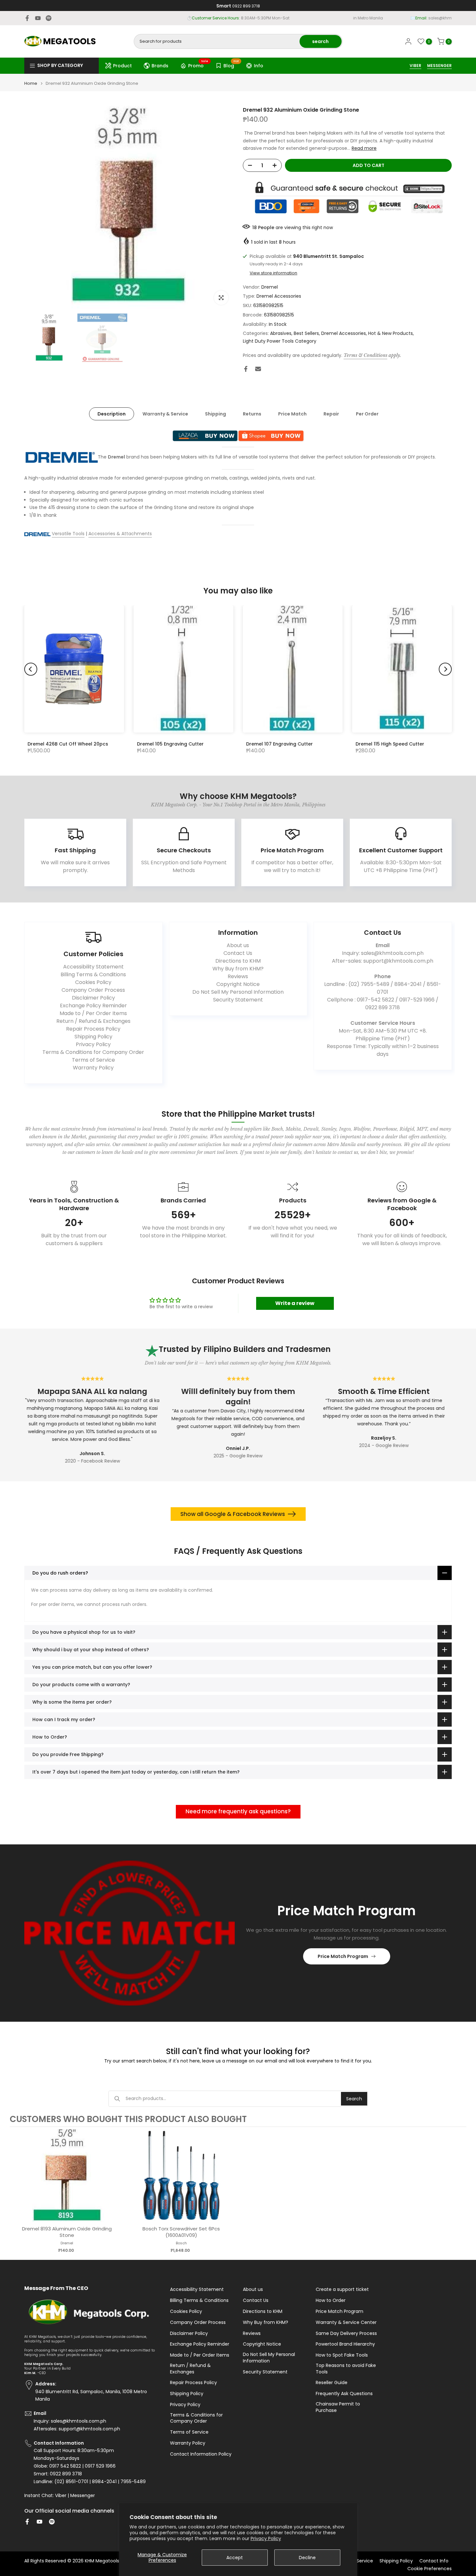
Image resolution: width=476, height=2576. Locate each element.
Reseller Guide (332, 2383)
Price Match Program (343, 1956)
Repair (331, 414)
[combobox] (217, 41)
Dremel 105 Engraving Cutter (170, 744)
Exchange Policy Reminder (93, 1006)
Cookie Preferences (430, 2569)
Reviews (238, 976)
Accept (235, 2558)
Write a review (295, 1303)
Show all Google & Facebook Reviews (233, 1514)
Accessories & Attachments (120, 534)
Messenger (83, 2496)
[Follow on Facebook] (27, 18)
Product (122, 66)
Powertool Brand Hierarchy (345, 2344)
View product (67, 2182)
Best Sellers (306, 333)
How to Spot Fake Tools (342, 2355)
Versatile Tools (68, 534)
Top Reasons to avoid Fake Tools (346, 2369)
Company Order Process (93, 990)
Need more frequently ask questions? (238, 1811)
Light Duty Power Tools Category (280, 341)
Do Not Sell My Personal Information (238, 992)
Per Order (367, 414)
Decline (307, 2558)
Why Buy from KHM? (238, 969)
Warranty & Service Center (346, 2322)
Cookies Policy (93, 982)
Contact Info (434, 2561)
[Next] (445, 669)
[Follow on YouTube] (38, 18)
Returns (252, 414)
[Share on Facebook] (246, 369)
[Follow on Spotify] (49, 18)
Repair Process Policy (93, 1029)
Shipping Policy (93, 1037)
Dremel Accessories (279, 296)
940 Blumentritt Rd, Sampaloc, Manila (250, 18)
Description (112, 414)
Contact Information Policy (201, 2454)
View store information (273, 273)
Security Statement (238, 1000)
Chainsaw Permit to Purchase (338, 2407)
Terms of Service (93, 1060)
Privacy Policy (266, 2538)
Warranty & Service (165, 414)
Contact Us (238, 953)
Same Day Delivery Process (346, 2333)
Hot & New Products (391, 333)
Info (259, 66)
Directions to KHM (238, 961)
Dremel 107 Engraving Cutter (279, 744)
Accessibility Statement (93, 967)
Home (31, 83)
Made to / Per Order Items (93, 1013)
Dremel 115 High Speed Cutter (390, 744)
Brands (160, 66)
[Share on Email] (258, 369)
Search (354, 2099)
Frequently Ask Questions (344, 2394)
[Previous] (31, 669)
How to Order (331, 2300)
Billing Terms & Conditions (93, 974)
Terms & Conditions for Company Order (93, 1052)
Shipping (215, 414)
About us (238, 945)
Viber (61, 2496)
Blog (231, 65)
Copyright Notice (238, 984)
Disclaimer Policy (93, 998)
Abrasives (281, 333)
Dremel (270, 287)
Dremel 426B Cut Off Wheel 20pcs (68, 744)
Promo (198, 65)
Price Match (292, 414)
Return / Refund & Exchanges (93, 1021)
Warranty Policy (93, 1068)
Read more (364, 148)
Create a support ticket (342, 2289)
